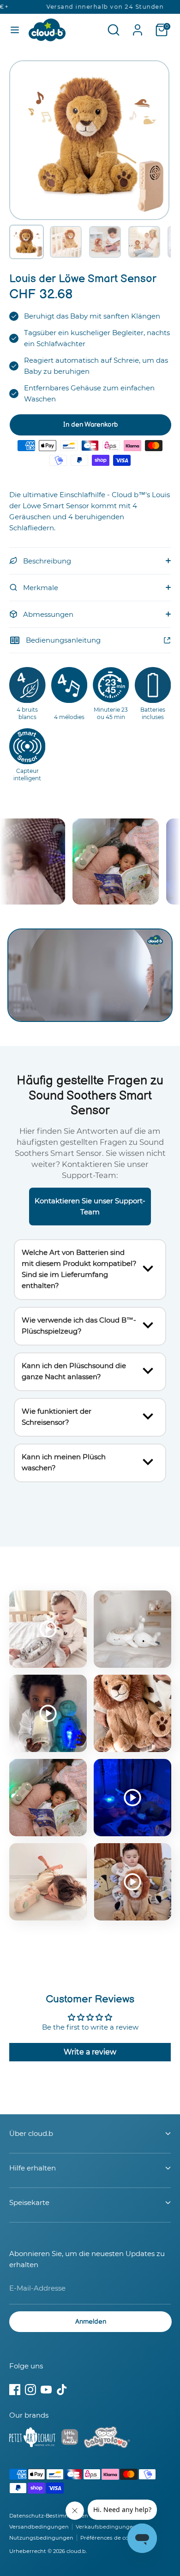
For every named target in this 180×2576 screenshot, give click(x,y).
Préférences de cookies (111, 2538)
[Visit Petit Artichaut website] (32, 2439)
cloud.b (76, 2551)
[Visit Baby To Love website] (107, 2439)
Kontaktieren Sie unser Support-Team (90, 1206)
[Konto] (138, 26)
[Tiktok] (62, 2390)
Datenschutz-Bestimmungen (49, 2516)
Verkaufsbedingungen (106, 2527)
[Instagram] (30, 2390)
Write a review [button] (90, 2052)
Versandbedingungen (39, 2527)
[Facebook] (15, 2390)
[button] (27, 242)
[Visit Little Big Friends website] (70, 2439)
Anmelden (91, 2322)
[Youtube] (46, 2390)
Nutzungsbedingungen (41, 2538)
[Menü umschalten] (15, 30)
